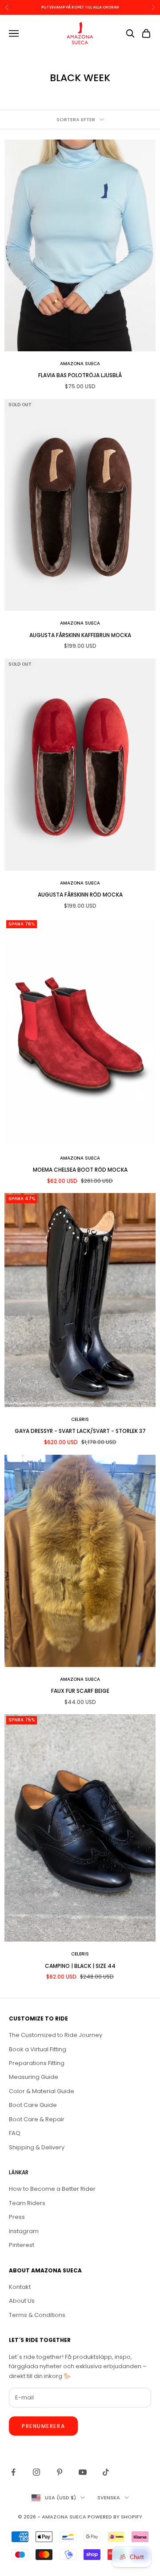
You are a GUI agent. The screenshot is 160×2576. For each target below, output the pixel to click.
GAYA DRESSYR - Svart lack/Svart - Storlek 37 (80, 1431)
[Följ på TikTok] (106, 2472)
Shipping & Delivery (37, 2147)
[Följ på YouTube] (83, 2472)
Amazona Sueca (80, 364)
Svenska (109, 2498)
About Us (22, 2301)
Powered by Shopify (115, 2517)
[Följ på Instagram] (36, 2472)
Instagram (24, 2231)
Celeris (80, 1419)
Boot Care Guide (33, 2105)
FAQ (15, 2133)
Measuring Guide (34, 2077)
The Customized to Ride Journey (56, 2035)
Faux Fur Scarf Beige (80, 1691)
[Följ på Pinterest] (60, 2472)
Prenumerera (43, 2426)
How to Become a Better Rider (52, 2189)
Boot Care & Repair (37, 2119)
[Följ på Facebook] (13, 2472)
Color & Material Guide (42, 2091)
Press (17, 2217)
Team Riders (27, 2203)
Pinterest (22, 2245)
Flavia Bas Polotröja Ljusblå (80, 375)
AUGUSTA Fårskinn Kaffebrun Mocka (80, 635)
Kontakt (20, 2287)
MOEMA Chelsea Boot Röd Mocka (80, 1170)
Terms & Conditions (37, 2315)
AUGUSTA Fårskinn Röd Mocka (80, 895)
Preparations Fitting (37, 2063)
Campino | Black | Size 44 (80, 1966)
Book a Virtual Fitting (38, 2049)
